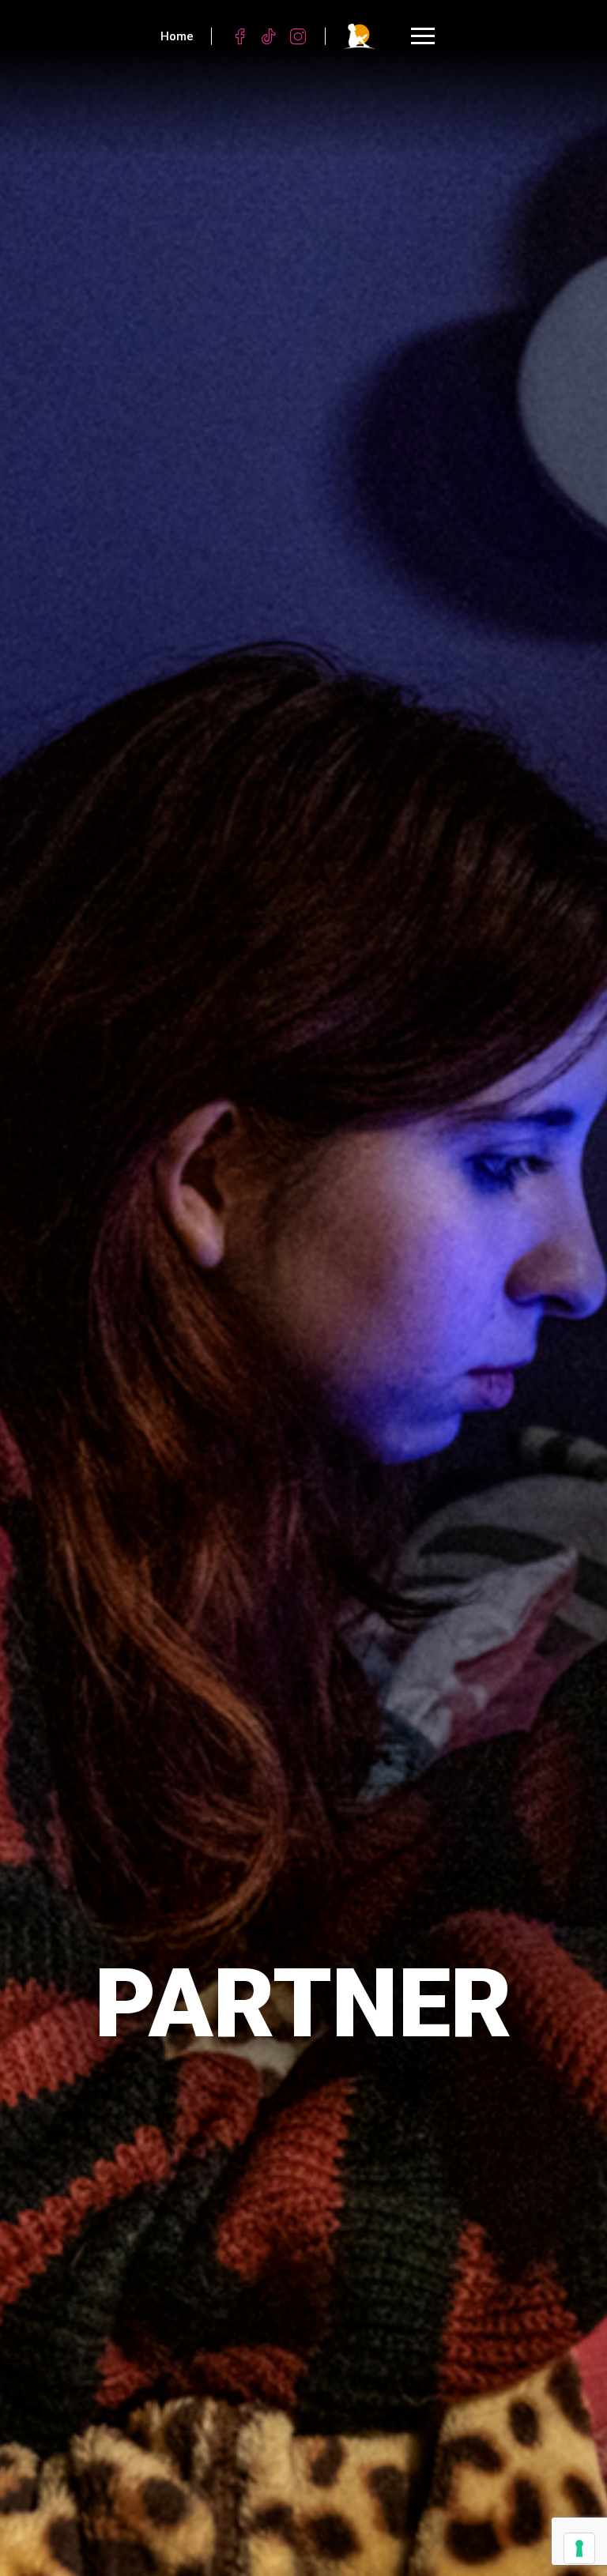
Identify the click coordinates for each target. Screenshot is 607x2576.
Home (177, 36)
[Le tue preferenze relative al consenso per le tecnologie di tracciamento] (579, 2548)
